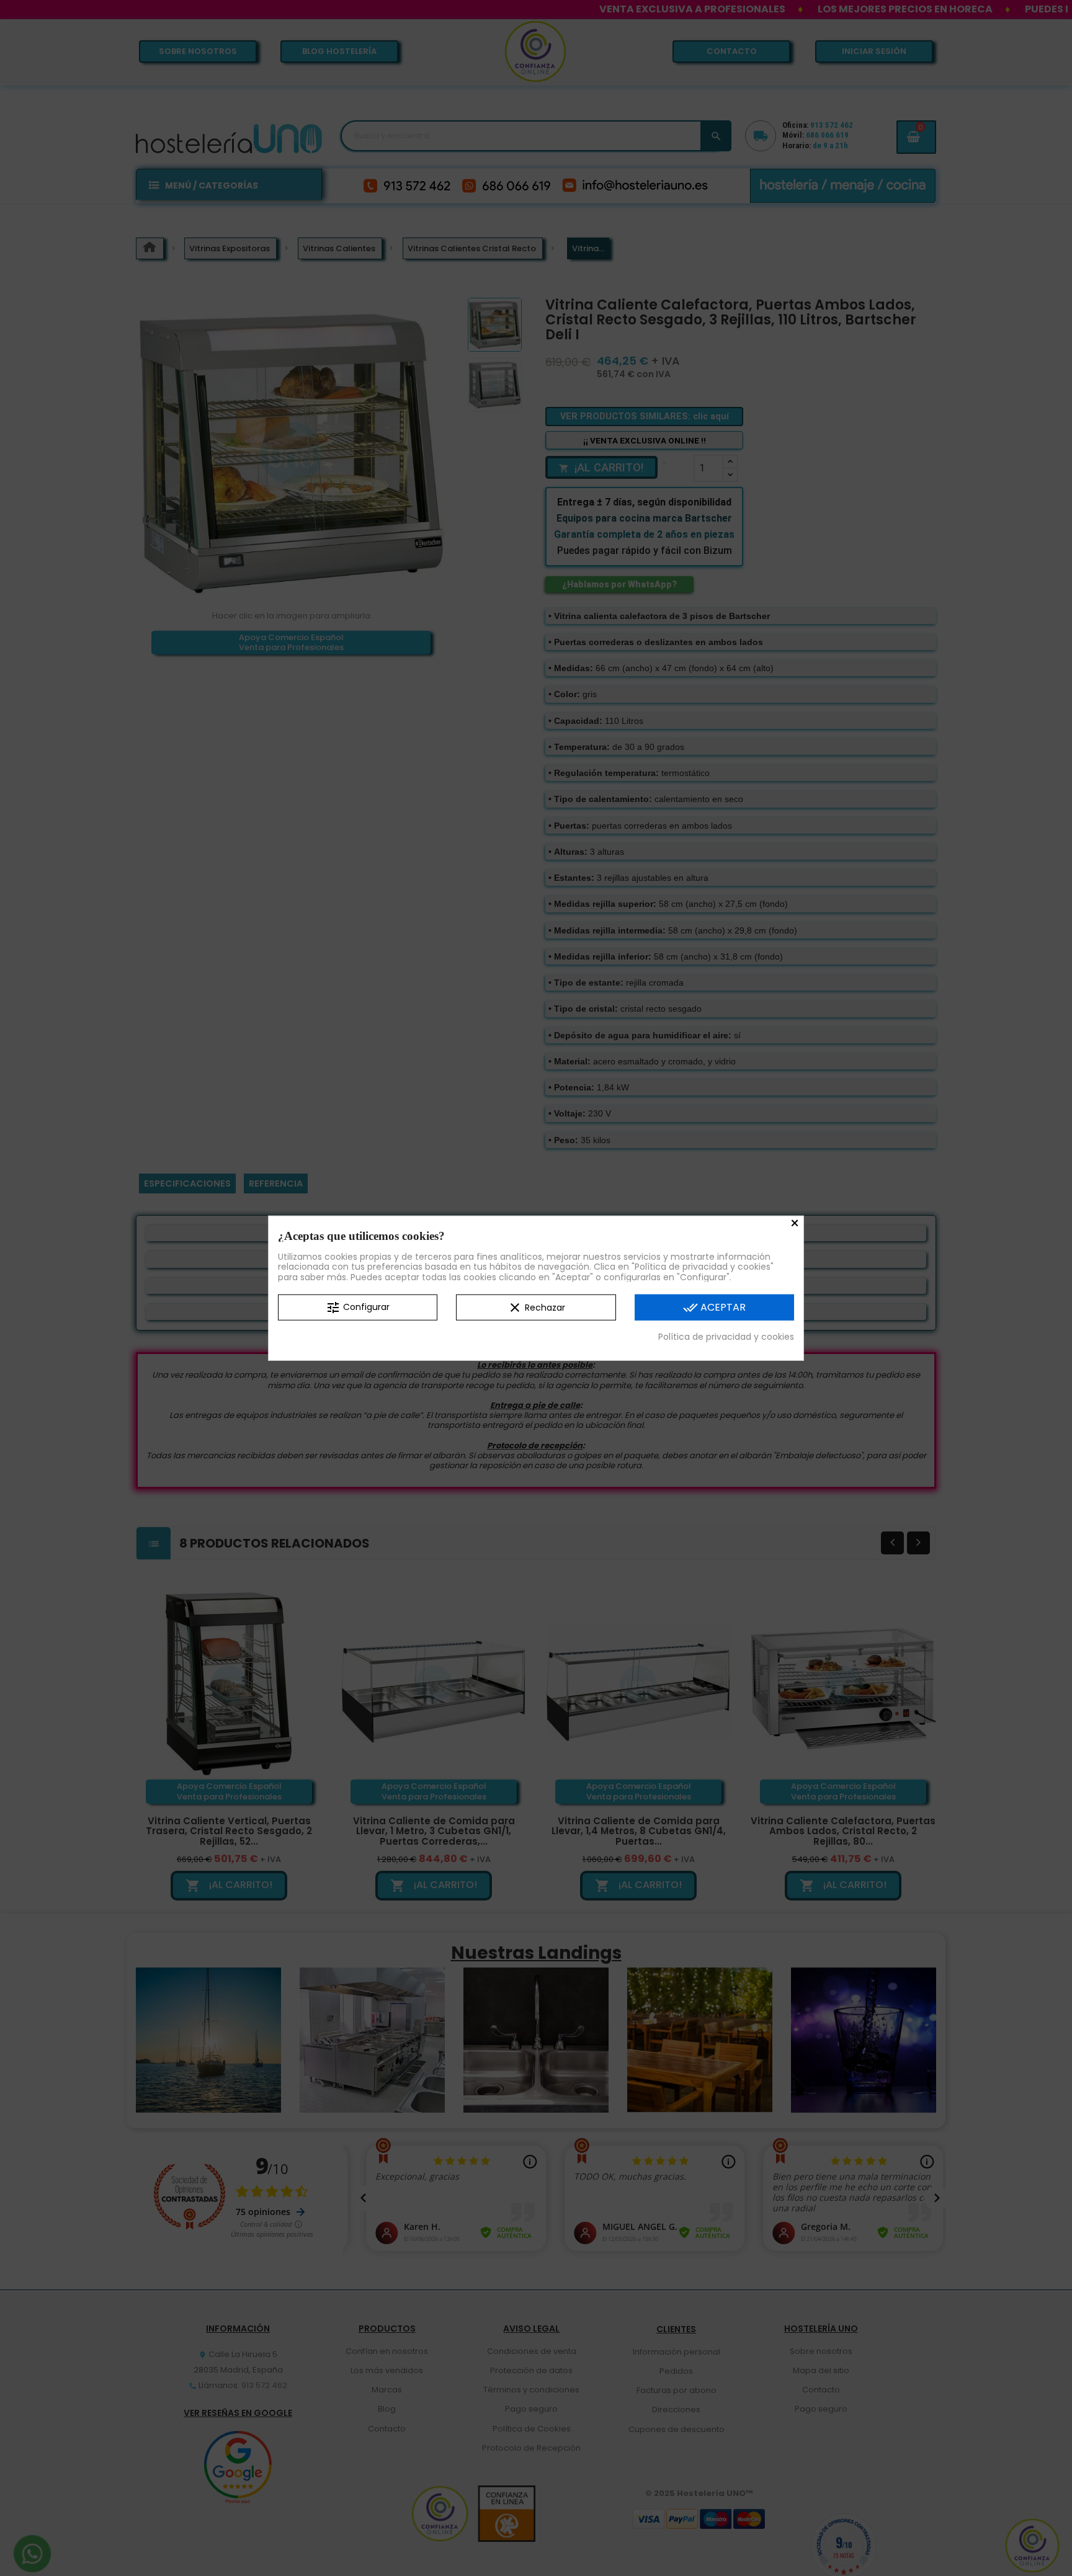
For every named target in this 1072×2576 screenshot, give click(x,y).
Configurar (358, 1308)
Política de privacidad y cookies (726, 1337)
